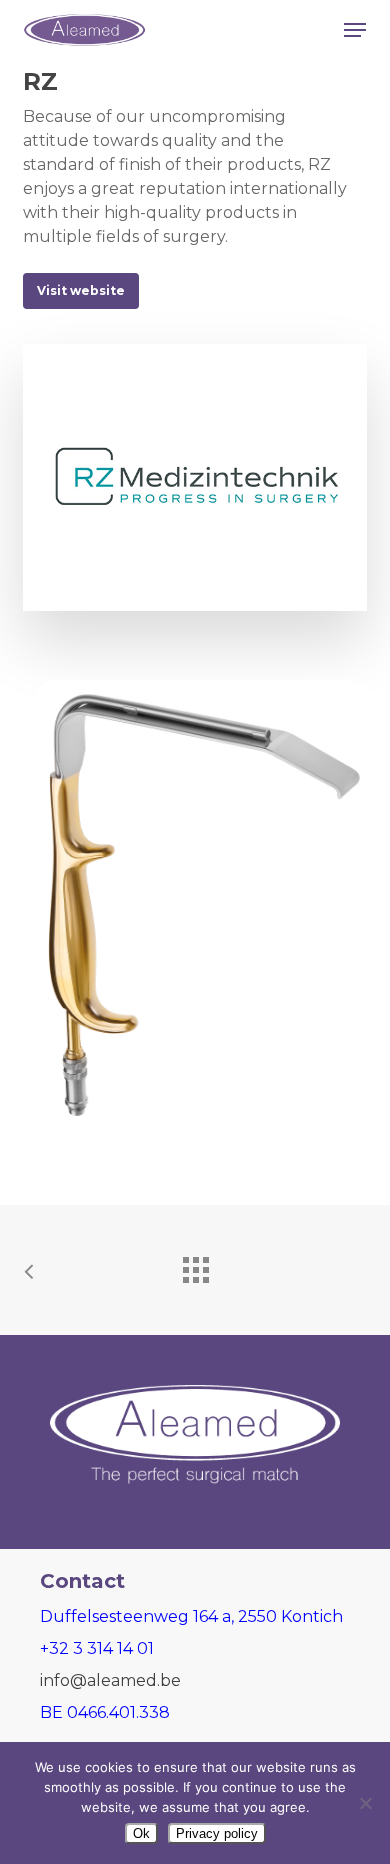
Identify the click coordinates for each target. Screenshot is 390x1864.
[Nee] (365, 1803)
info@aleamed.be (110, 1680)
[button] (355, 30)
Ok (141, 1833)
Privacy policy (217, 1833)
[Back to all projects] (195, 1265)
